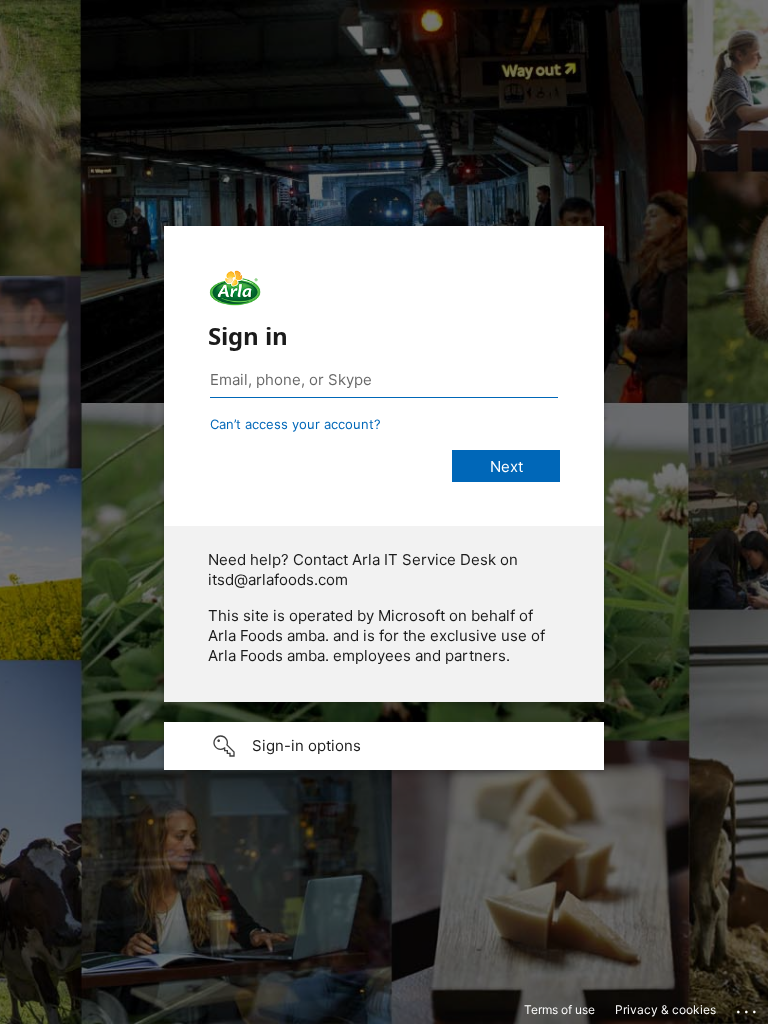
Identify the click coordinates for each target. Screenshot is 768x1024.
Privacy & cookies (665, 1009)
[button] (384, 746)
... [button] (748, 1007)
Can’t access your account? (295, 424)
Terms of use (559, 1009)
